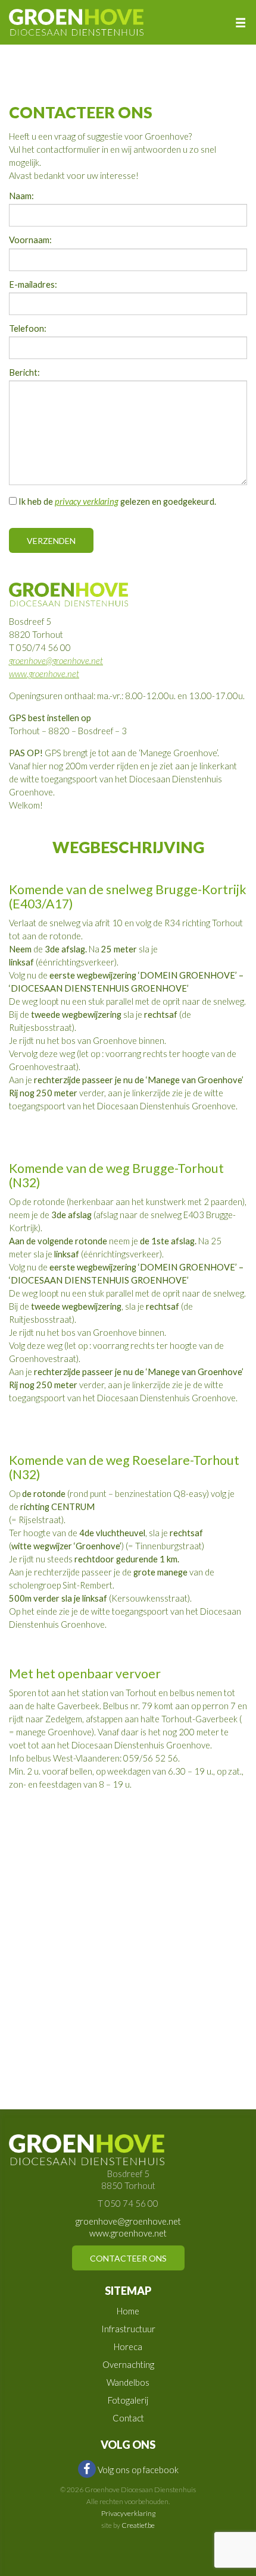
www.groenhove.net (44, 674)
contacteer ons (128, 2258)
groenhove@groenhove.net (56, 661)
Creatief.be (138, 2525)
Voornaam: (30, 240)
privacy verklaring (87, 501)
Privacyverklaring (128, 2513)
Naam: (21, 196)
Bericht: (24, 373)
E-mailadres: (33, 285)
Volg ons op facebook (138, 2470)
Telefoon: (28, 329)
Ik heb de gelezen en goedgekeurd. (116, 501)
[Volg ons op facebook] (87, 2469)
